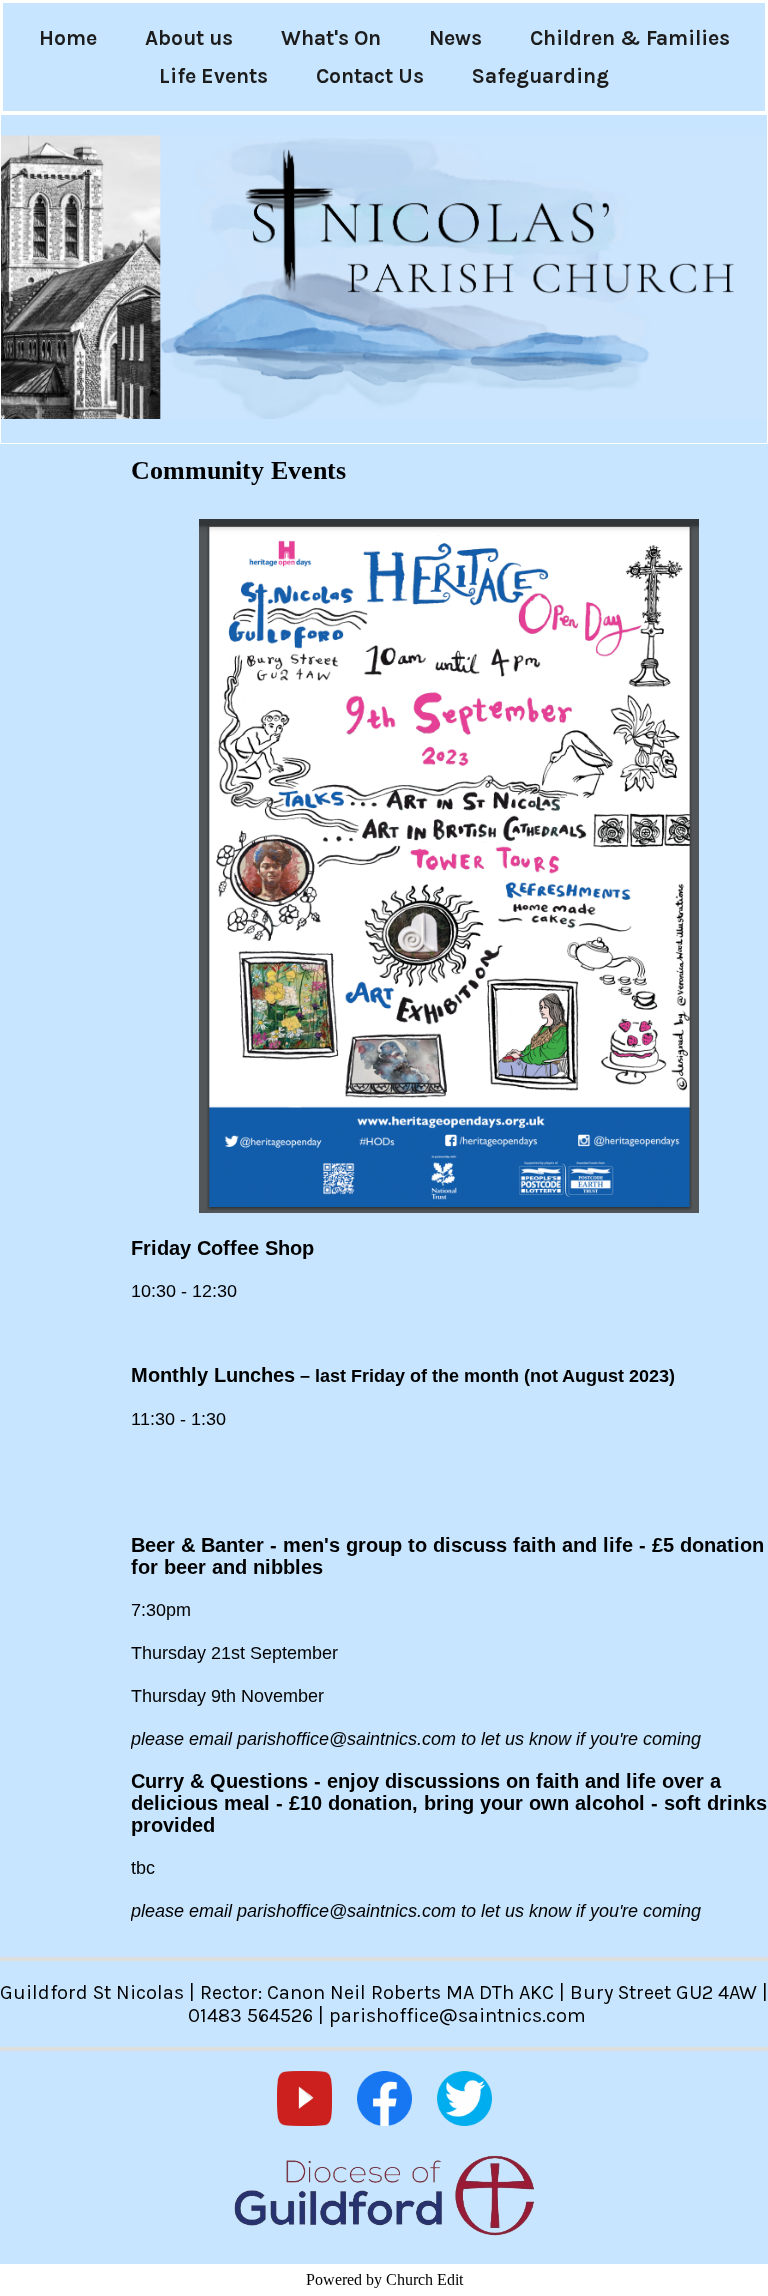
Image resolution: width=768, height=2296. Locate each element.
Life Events (213, 76)
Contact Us (370, 76)
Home (68, 38)
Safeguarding (540, 76)
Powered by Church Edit (384, 2279)
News (455, 38)
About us (189, 38)
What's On (331, 38)
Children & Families (630, 38)
